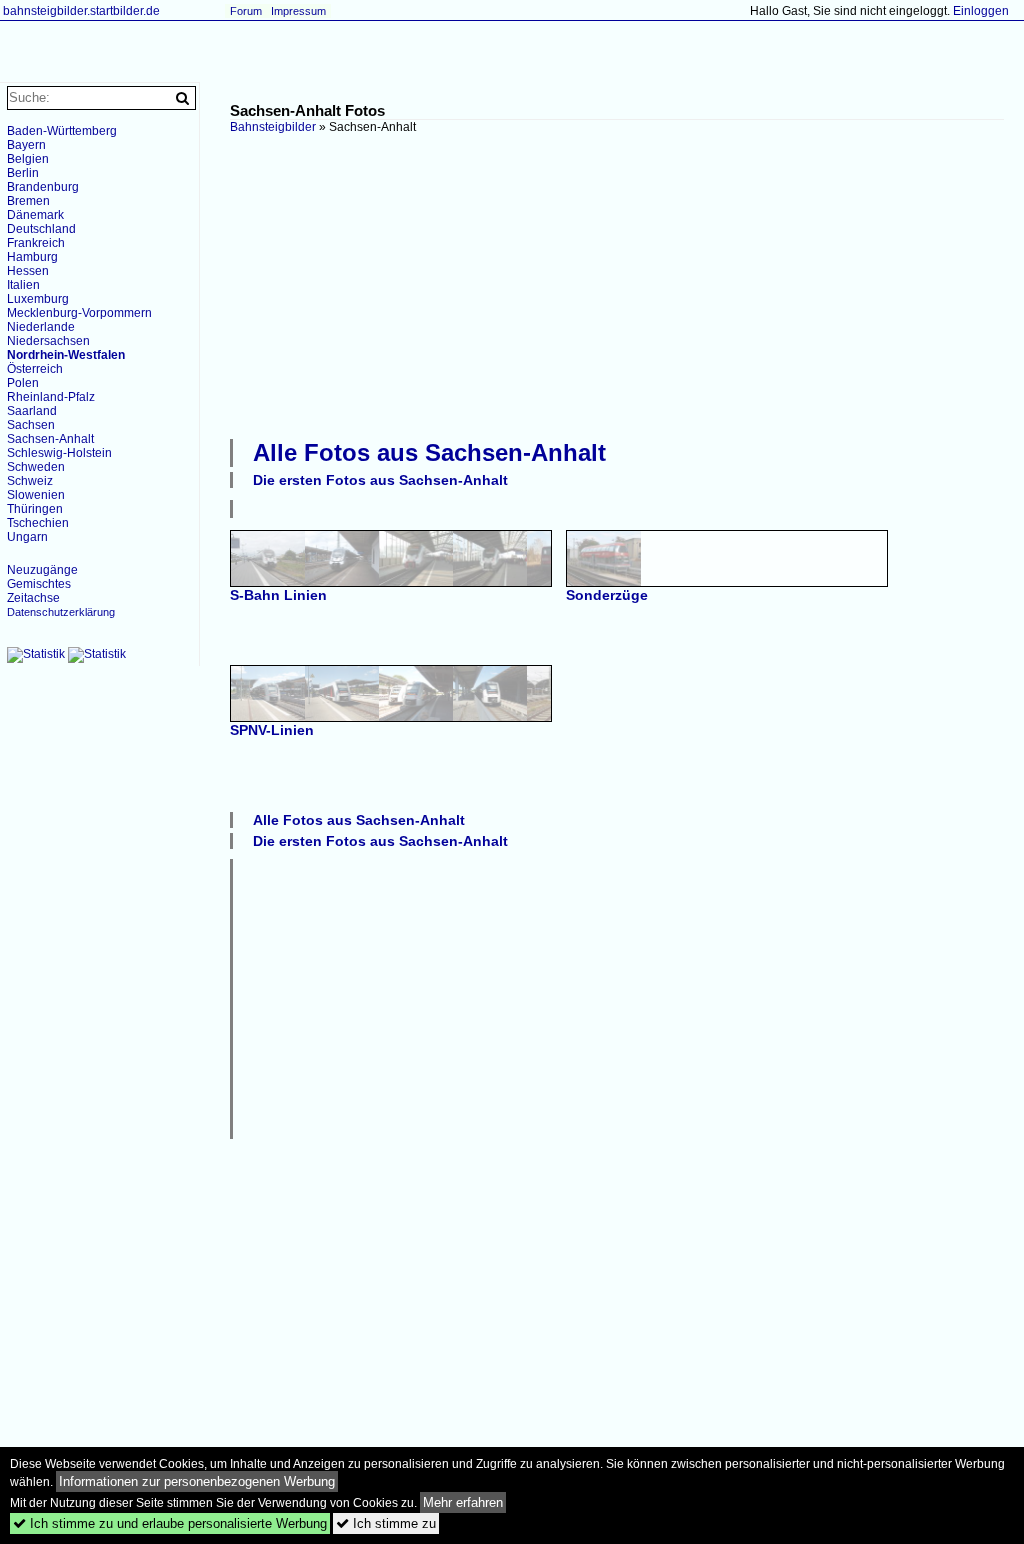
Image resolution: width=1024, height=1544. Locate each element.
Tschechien (38, 523)
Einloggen (981, 11)
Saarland (32, 411)
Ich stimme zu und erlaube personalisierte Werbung (170, 1523)
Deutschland (41, 229)
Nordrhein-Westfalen (66, 355)
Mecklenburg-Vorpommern (79, 313)
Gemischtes (39, 584)
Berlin (23, 173)
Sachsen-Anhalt (50, 439)
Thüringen (35, 509)
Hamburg (32, 257)
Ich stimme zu (386, 1523)
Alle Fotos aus (429, 452)
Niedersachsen (48, 341)
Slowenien (36, 495)
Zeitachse (33, 598)
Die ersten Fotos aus (380, 480)
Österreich (35, 369)
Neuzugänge (42, 570)
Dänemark (35, 215)
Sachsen (31, 425)
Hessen (28, 271)
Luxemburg (38, 299)
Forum (246, 11)
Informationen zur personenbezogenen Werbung (197, 1481)
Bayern (26, 145)
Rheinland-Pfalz (51, 397)
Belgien (28, 159)
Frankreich (36, 243)
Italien (23, 285)
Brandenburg (43, 187)
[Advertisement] (627, 284)
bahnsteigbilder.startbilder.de (81, 11)
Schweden (36, 467)
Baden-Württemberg (62, 131)
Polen (23, 383)
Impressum (298, 11)
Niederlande (41, 327)
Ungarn (27, 537)
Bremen (28, 201)
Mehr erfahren (463, 1502)
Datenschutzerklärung (61, 612)
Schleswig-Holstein (59, 453)
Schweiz (30, 481)
